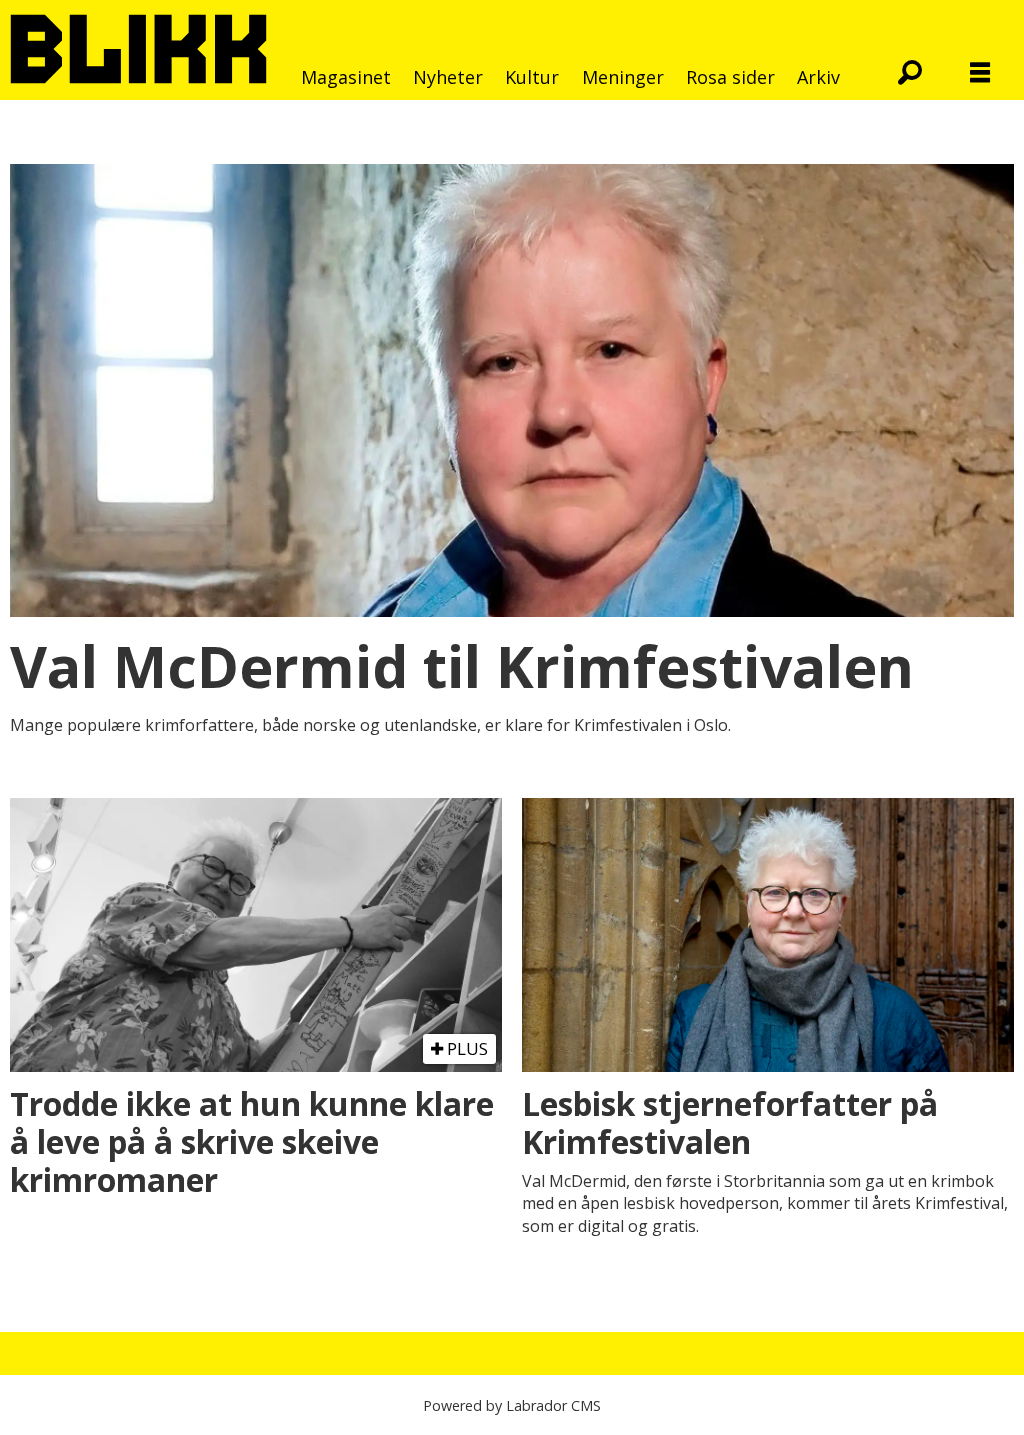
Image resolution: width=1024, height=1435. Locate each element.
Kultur (532, 77)
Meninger (623, 77)
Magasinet (346, 77)
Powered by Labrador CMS (512, 1405)
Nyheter (448, 77)
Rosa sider (730, 77)
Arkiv (818, 77)
